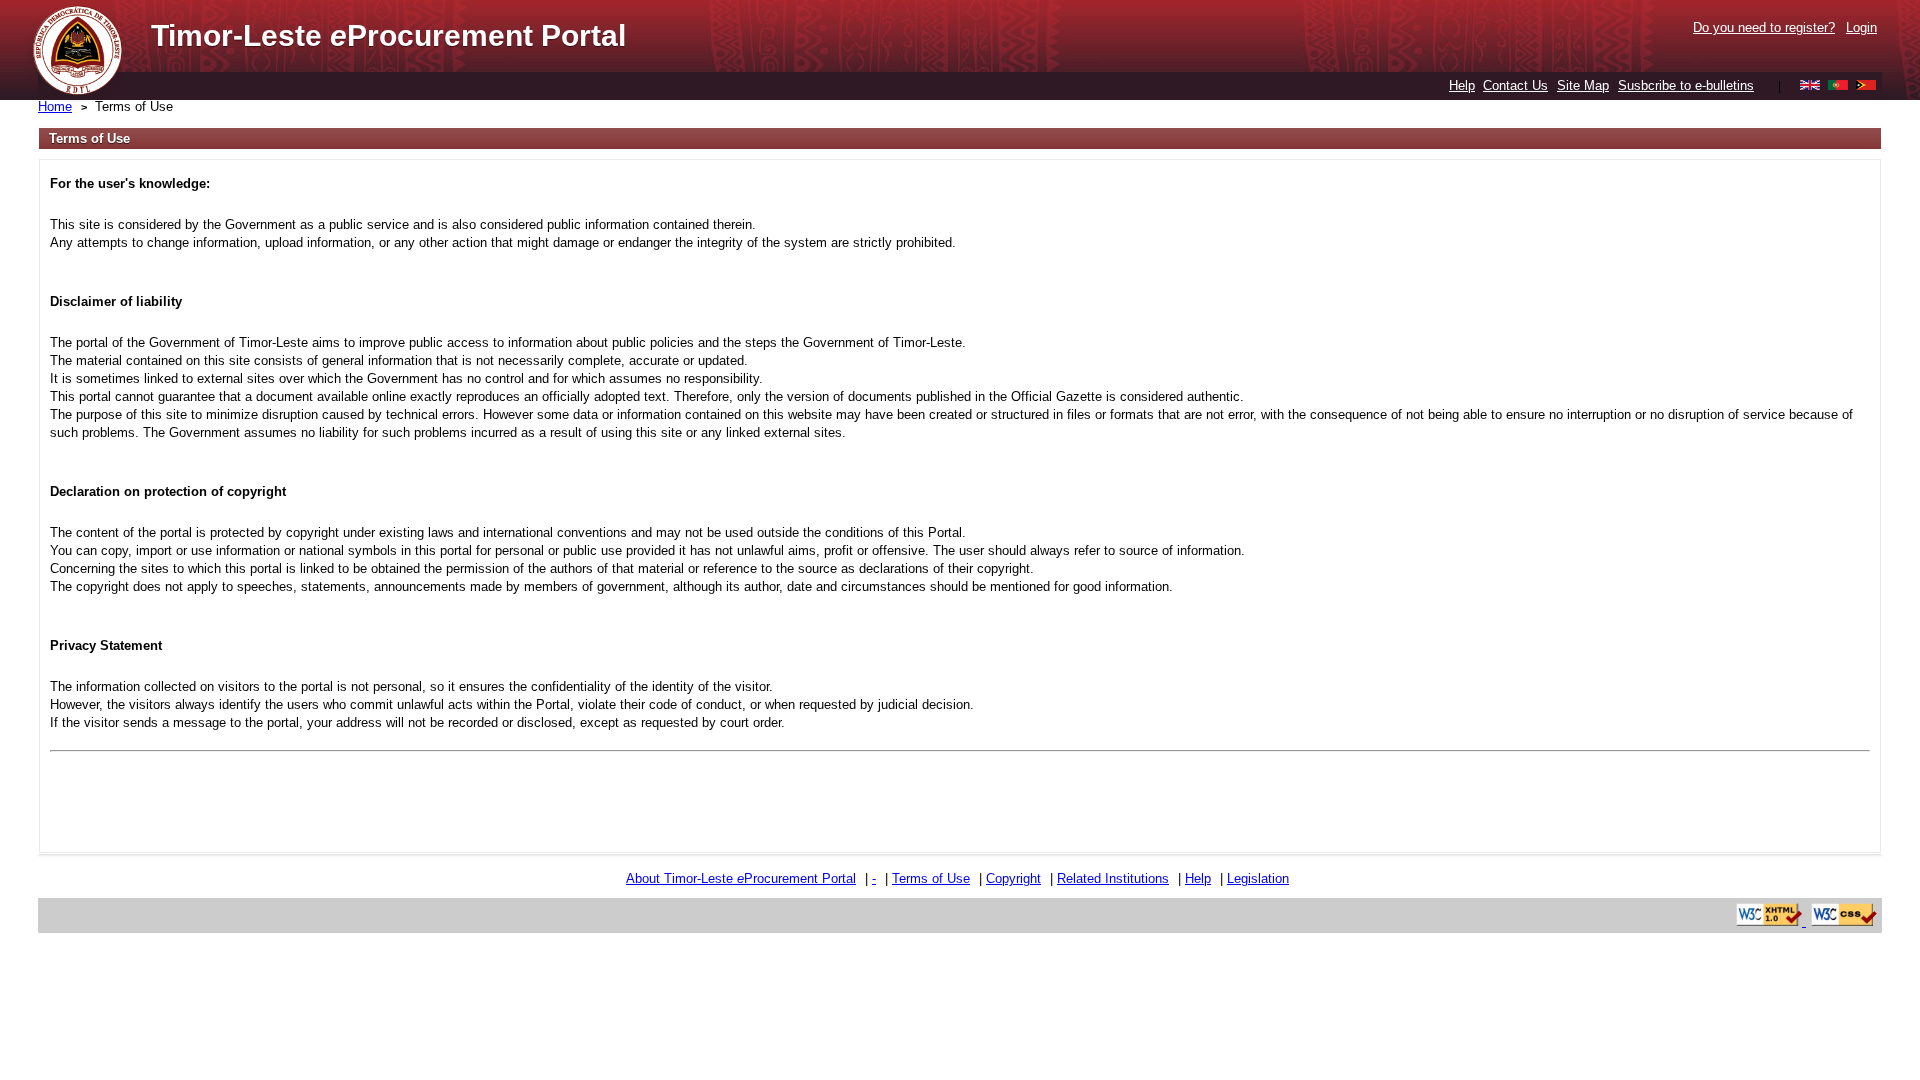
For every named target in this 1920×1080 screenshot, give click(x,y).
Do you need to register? (1764, 27)
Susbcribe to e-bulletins (1686, 85)
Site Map (1583, 85)
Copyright (1013, 878)
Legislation (1258, 878)
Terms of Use (134, 106)
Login (1861, 27)
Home (55, 106)
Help (1462, 85)
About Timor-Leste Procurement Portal (741, 878)
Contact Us (1515, 85)
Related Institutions (1113, 878)
